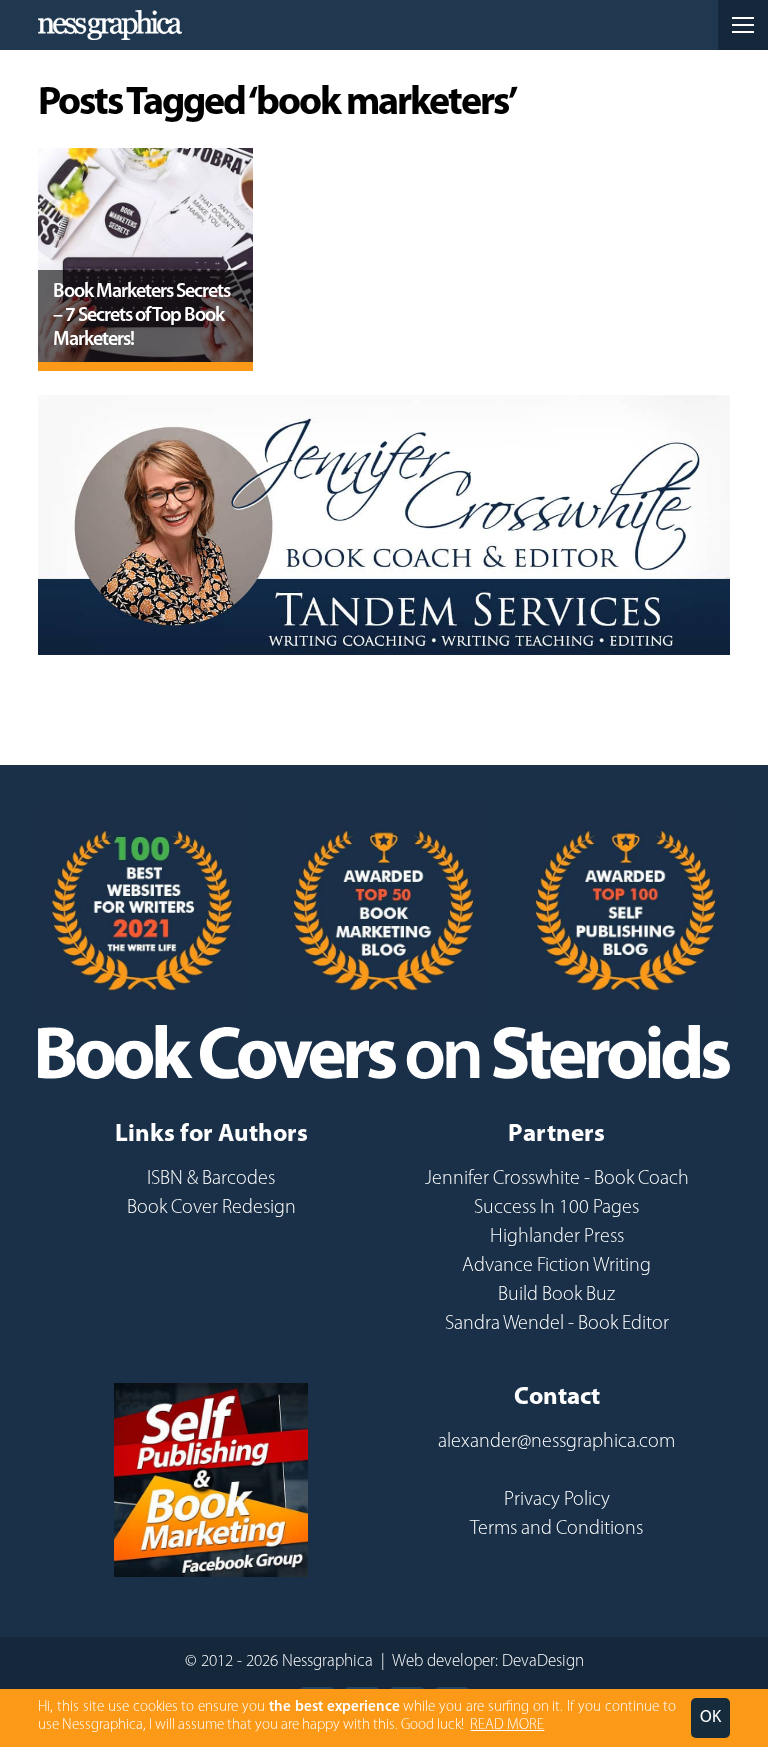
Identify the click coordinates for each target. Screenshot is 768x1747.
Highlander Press (557, 1237)
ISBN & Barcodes (211, 1179)
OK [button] (710, 1717)
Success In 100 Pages (556, 1208)
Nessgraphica (110, 25)
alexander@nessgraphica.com (556, 1442)
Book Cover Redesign (211, 1208)
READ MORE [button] (507, 1725)
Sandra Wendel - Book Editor (557, 1324)
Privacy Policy (557, 1500)
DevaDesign (543, 1661)
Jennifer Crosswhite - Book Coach (557, 1179)
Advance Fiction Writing (556, 1266)
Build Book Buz (556, 1295)
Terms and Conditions (556, 1529)
